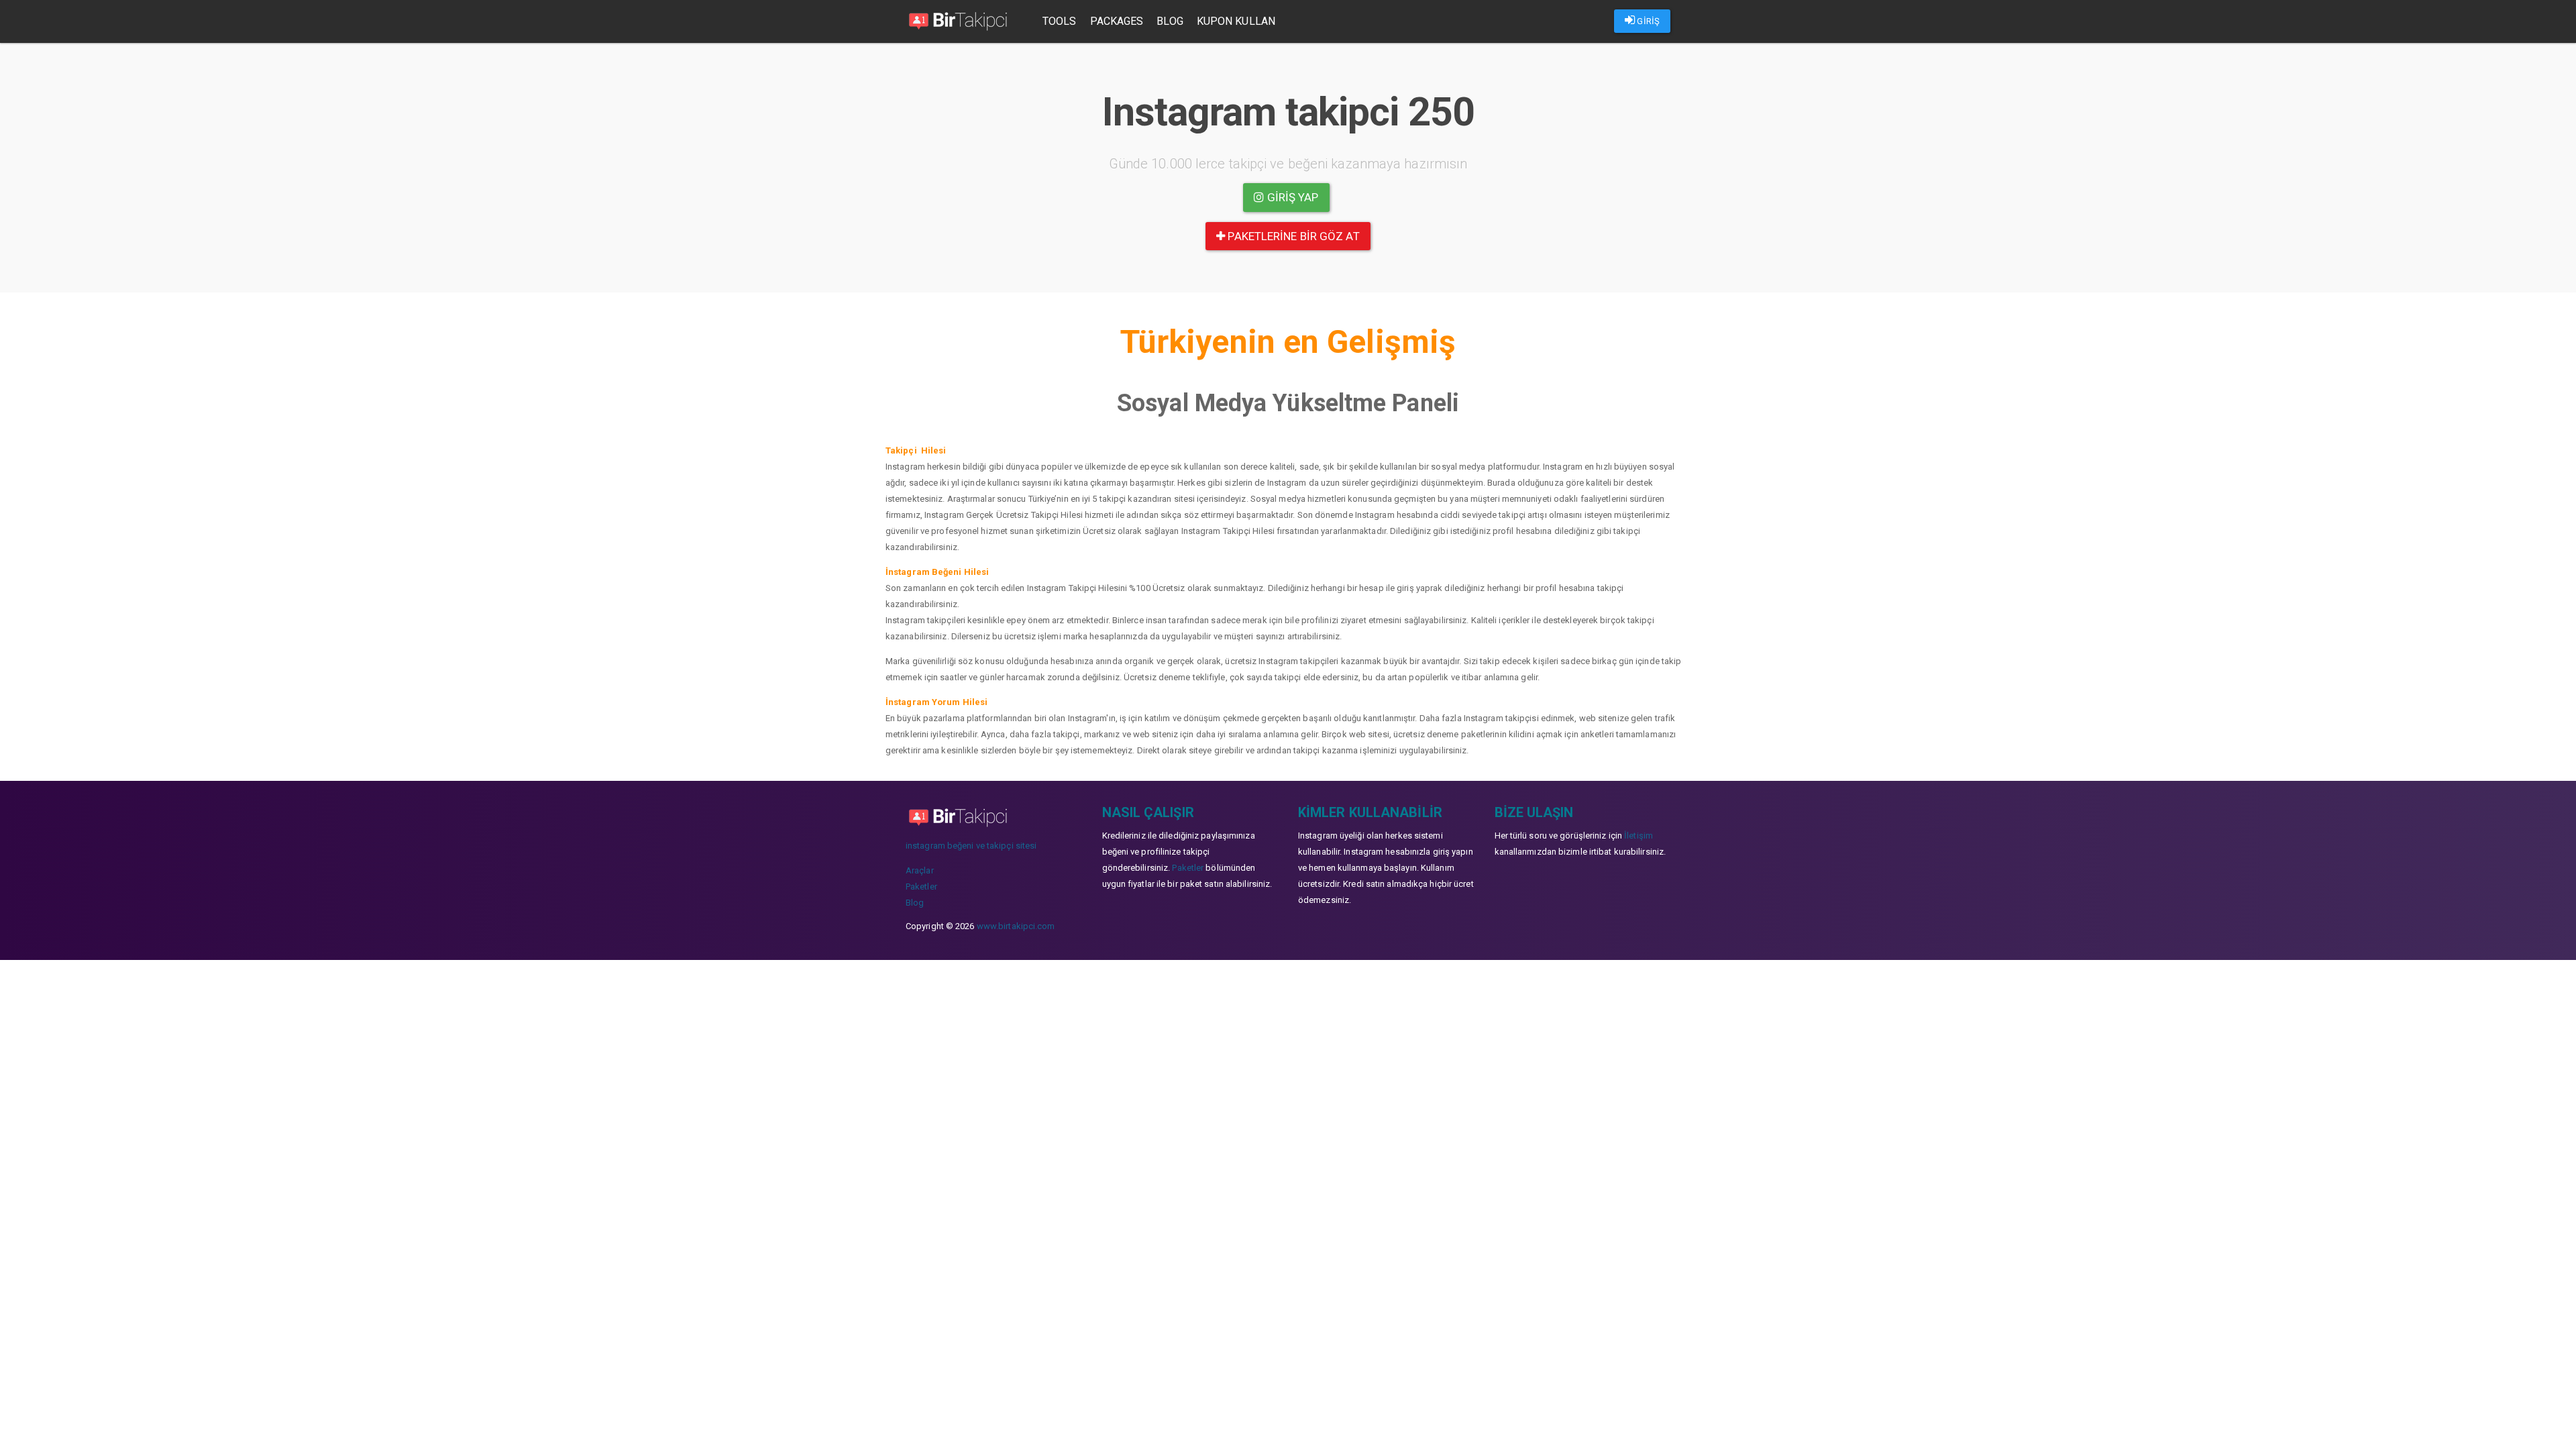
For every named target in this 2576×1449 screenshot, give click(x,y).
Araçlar (920, 870)
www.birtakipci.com (1016, 926)
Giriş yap (1292, 197)
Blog (1170, 21)
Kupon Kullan (1236, 21)
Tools (1060, 21)
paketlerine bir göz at (1292, 236)
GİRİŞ (1647, 21)
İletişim (1639, 836)
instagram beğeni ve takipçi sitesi (971, 846)
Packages (1117, 21)
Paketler (921, 887)
